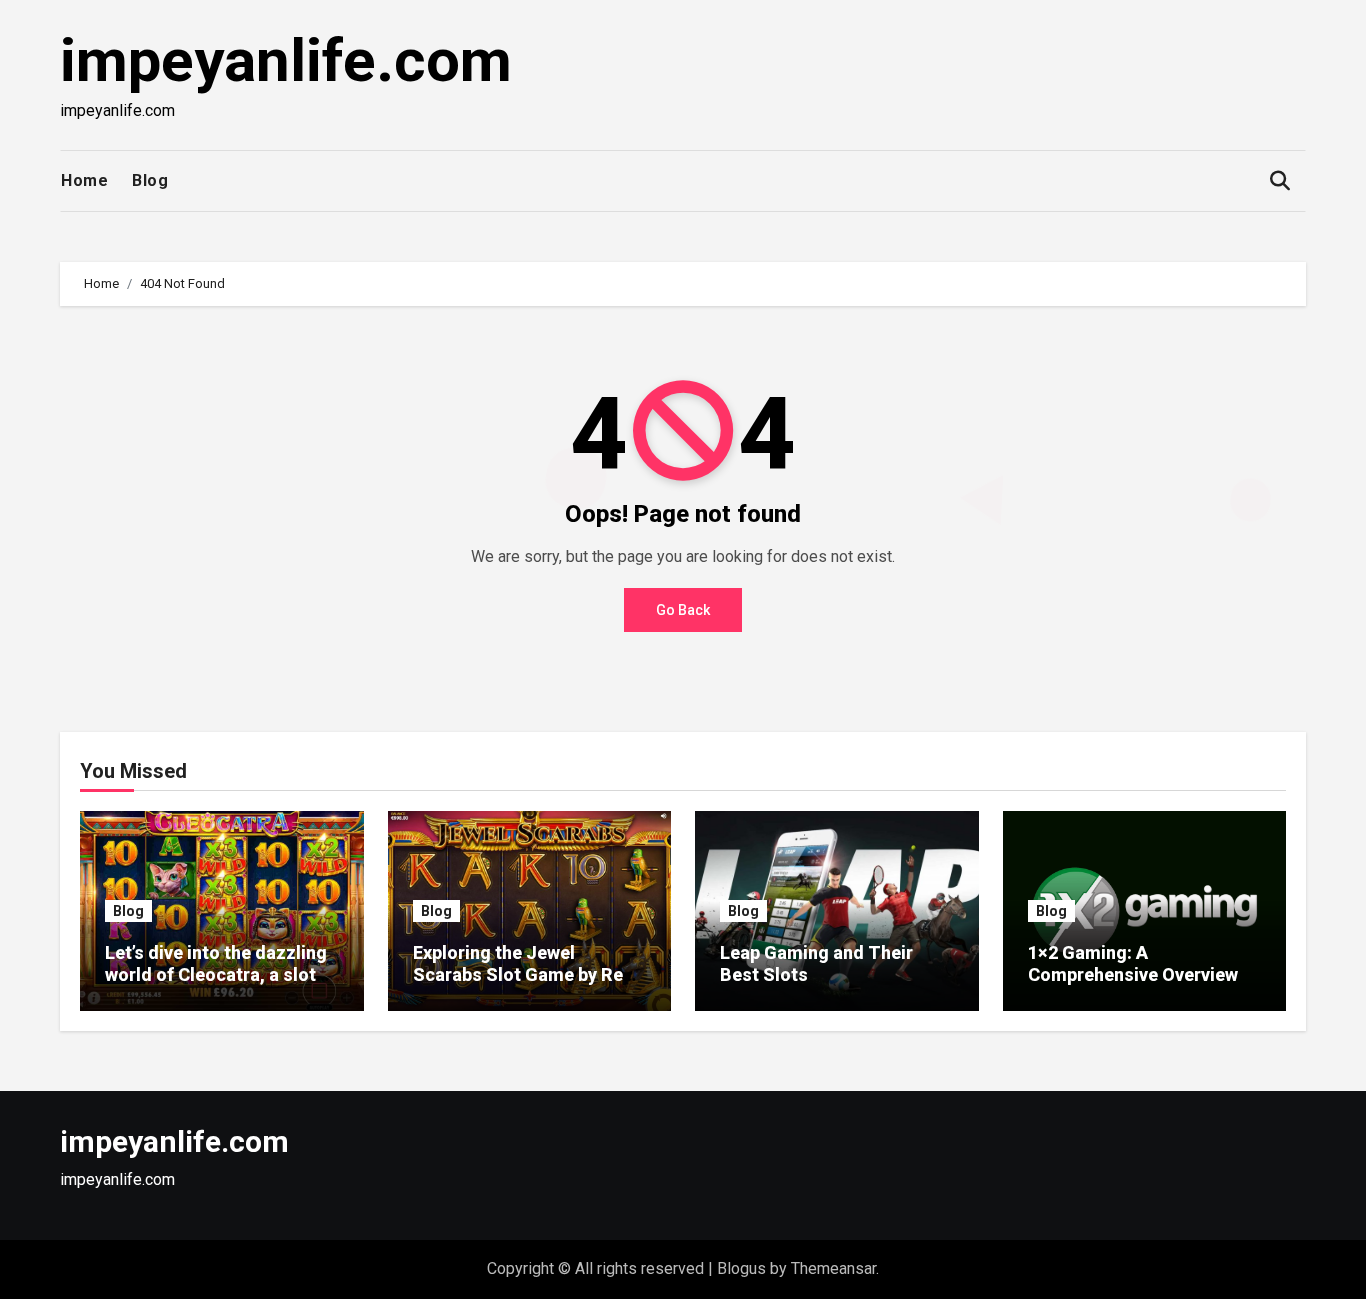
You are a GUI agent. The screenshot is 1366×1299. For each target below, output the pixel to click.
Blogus (741, 1268)
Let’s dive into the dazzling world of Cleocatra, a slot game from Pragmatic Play (216, 974)
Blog (150, 180)
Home (84, 180)
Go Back (683, 610)
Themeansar (833, 1268)
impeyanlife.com (286, 60)
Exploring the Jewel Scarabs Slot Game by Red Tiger (523, 974)
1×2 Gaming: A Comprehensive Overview (1133, 963)
